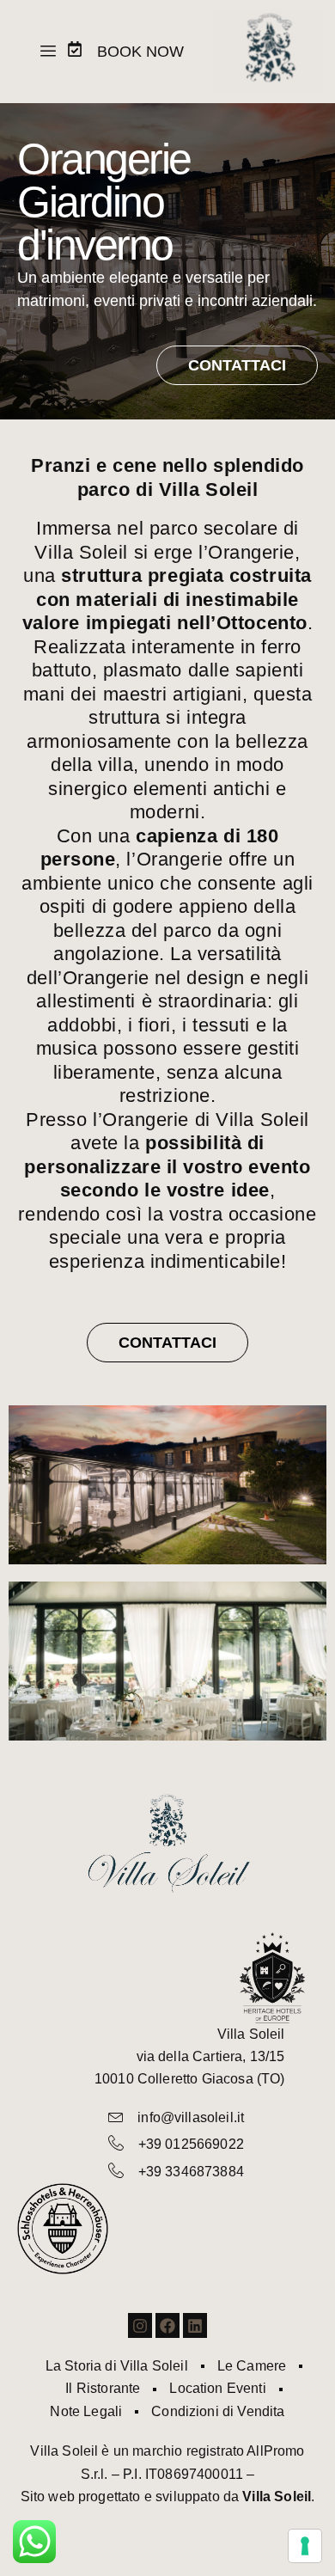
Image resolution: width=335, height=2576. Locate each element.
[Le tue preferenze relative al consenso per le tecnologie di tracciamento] (305, 2546)
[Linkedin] (195, 2325)
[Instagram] (140, 2325)
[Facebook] (168, 2325)
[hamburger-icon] (48, 52)
